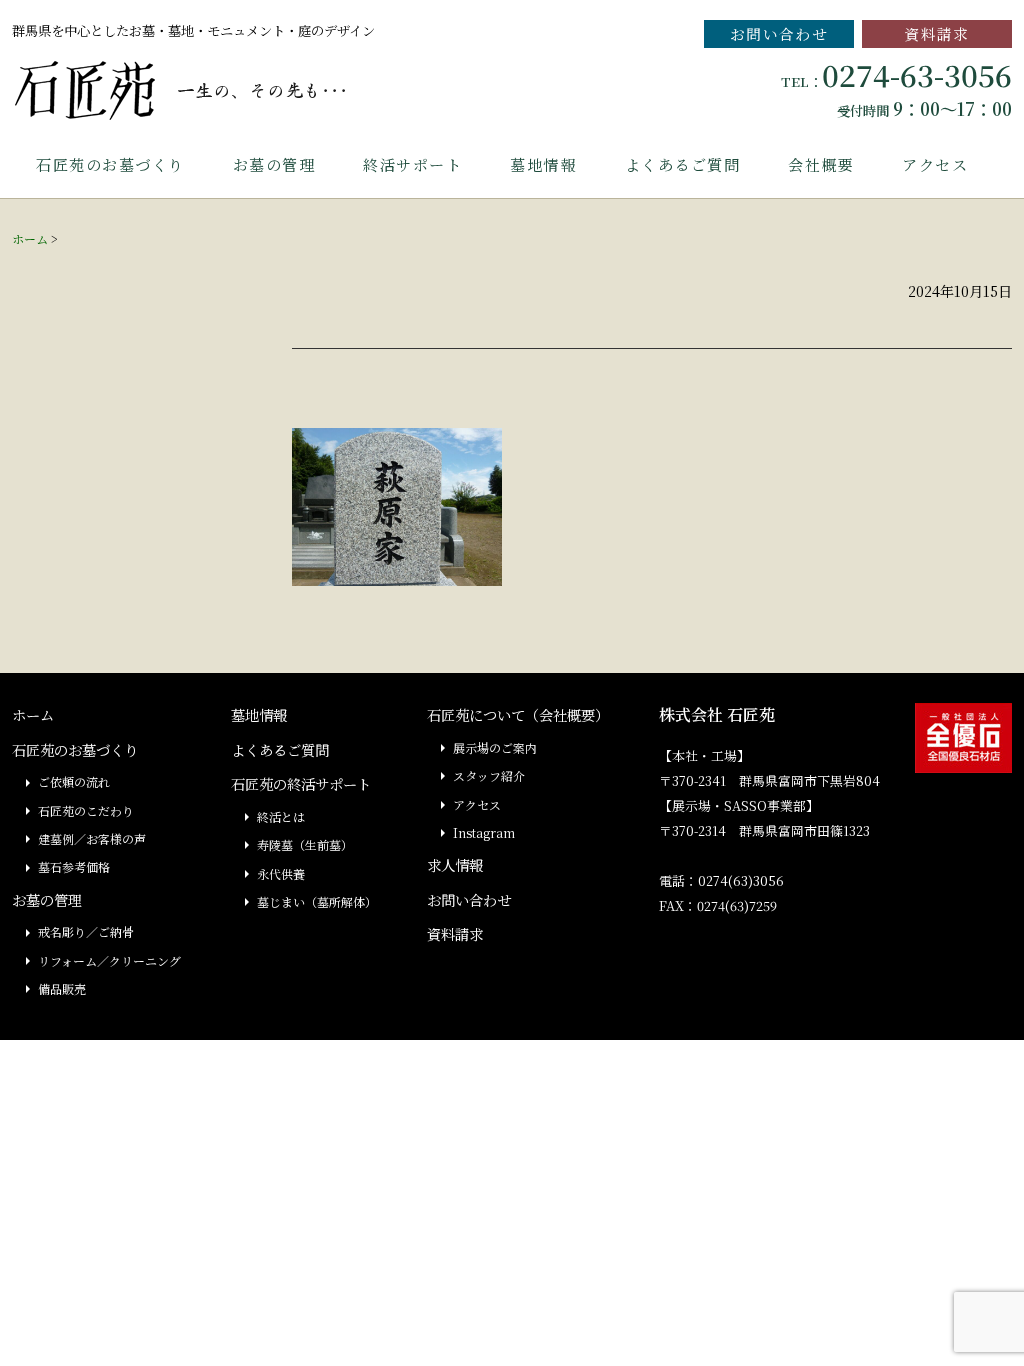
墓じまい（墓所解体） (317, 901)
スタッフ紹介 (489, 775)
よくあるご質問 (683, 164)
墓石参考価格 (74, 866)
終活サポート (412, 164)
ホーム (30, 238)
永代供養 (281, 873)
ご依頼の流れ (74, 781)
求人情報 (455, 864)
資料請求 (937, 33)
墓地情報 (543, 164)
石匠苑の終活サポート (301, 783)
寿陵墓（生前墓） (305, 844)
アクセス (935, 164)
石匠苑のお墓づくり (110, 164)
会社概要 (821, 164)
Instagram (484, 832)
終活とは (281, 816)
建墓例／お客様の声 (92, 838)
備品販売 (62, 988)
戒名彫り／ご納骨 (86, 931)
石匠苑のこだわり (86, 810)
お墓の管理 (274, 164)
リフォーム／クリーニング (109, 960)
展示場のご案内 (495, 747)
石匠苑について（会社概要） (518, 714)
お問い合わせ (779, 33)
